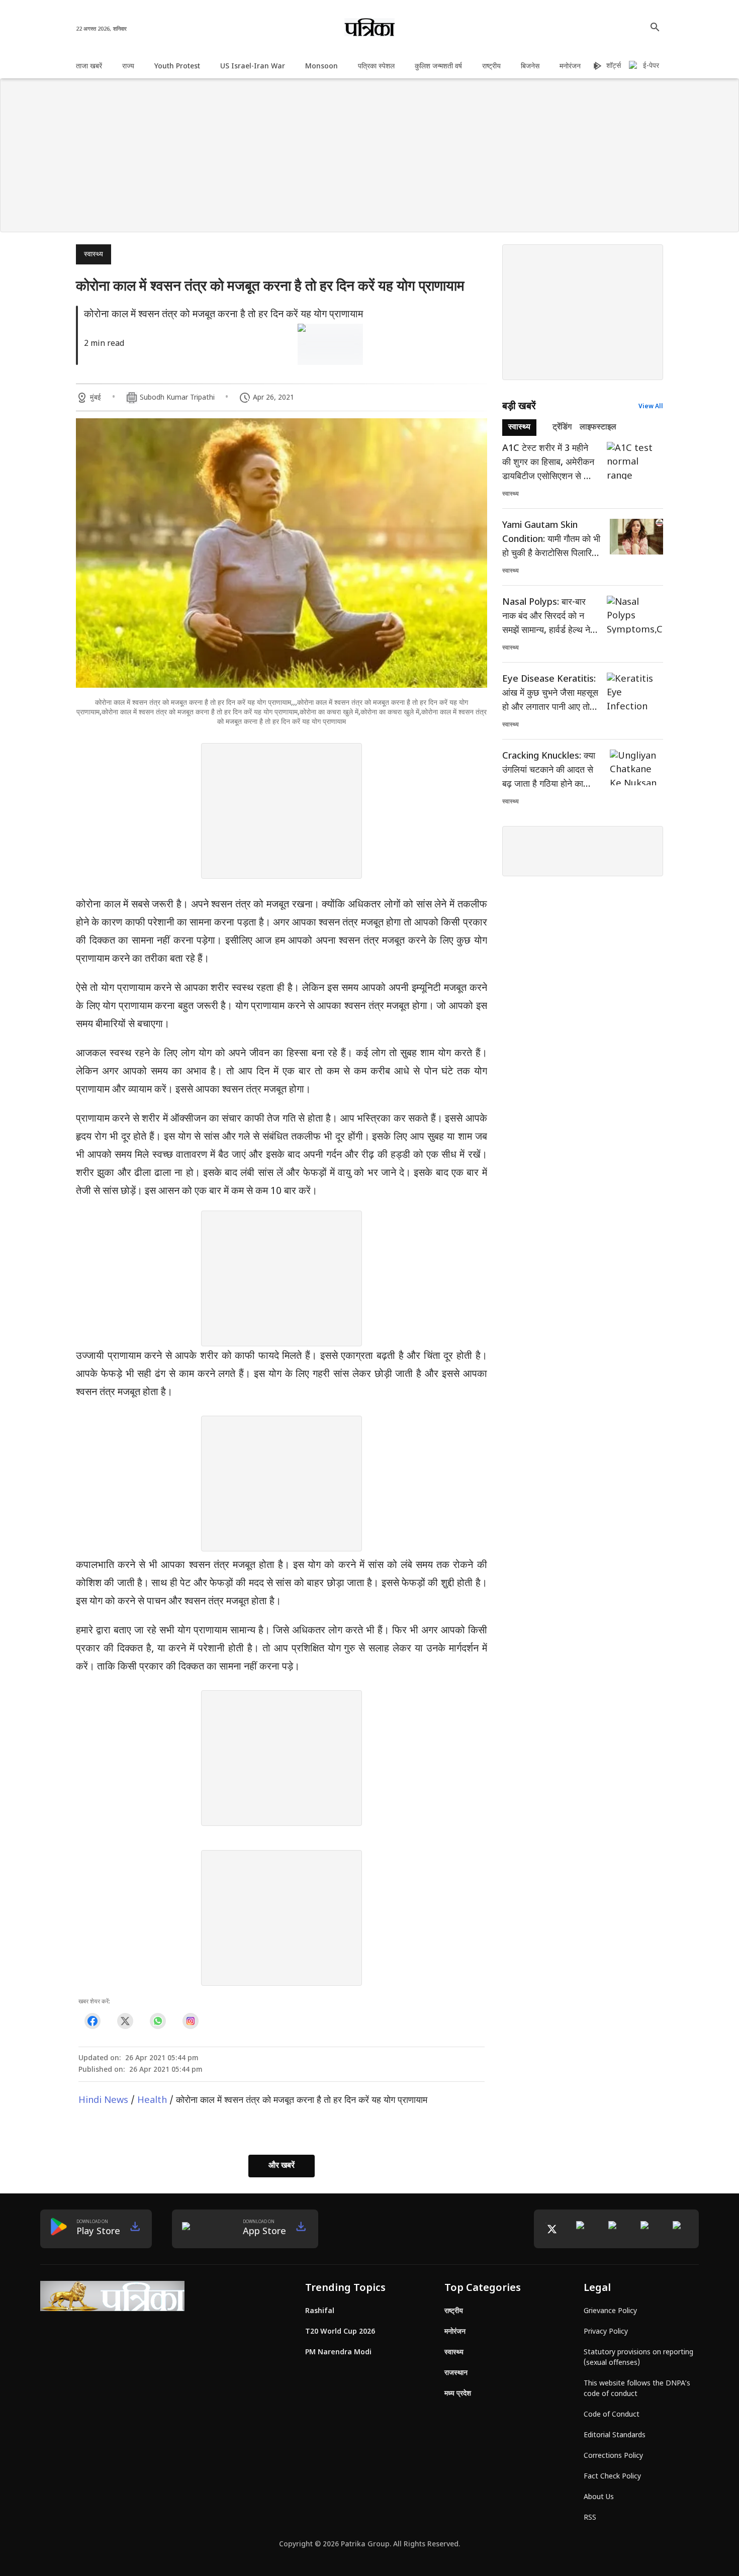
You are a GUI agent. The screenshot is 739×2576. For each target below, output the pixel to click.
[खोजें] (655, 27)
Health (152, 2101)
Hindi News (103, 2101)
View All (651, 407)
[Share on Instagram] (190, 2021)
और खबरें (282, 2166)
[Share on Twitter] (125, 2021)
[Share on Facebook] (92, 2021)
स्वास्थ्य (94, 255)
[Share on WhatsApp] (158, 2021)
